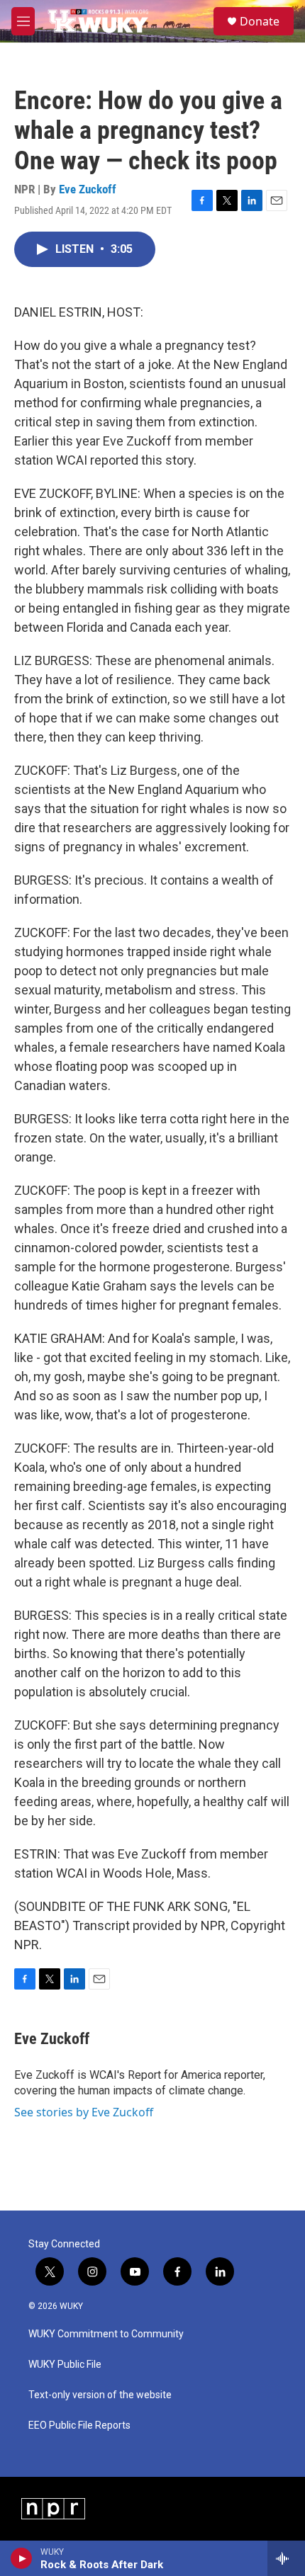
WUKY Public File (65, 2365)
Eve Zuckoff (88, 189)
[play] (22, 2558)
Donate (260, 21)
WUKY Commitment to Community (106, 2334)
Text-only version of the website (100, 2395)
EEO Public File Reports (79, 2425)
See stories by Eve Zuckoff (84, 2112)
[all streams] (286, 2558)
